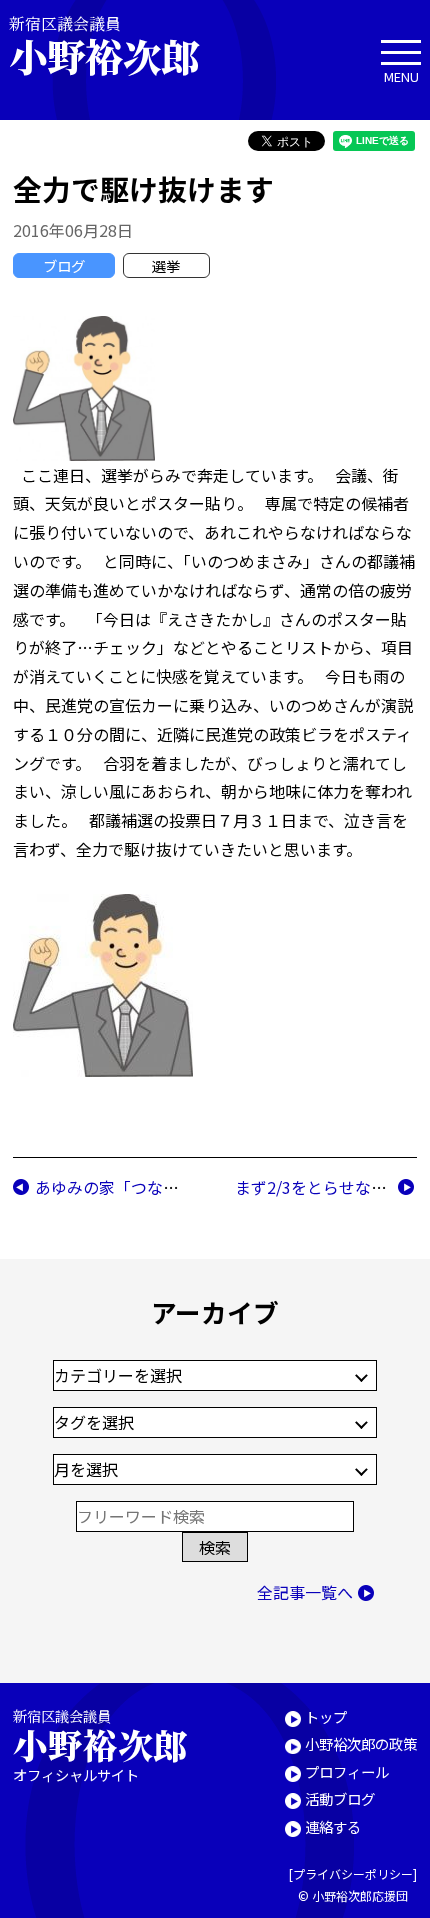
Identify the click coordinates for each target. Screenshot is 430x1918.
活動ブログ (340, 1798)
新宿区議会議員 (104, 45)
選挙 (166, 265)
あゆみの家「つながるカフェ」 (147, 1187)
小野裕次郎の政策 (361, 1743)
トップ (326, 1716)
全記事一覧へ (305, 1592)
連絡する (333, 1826)
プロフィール (347, 1771)
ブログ (64, 265)
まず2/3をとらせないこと (327, 1187)
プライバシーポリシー (353, 1873)
